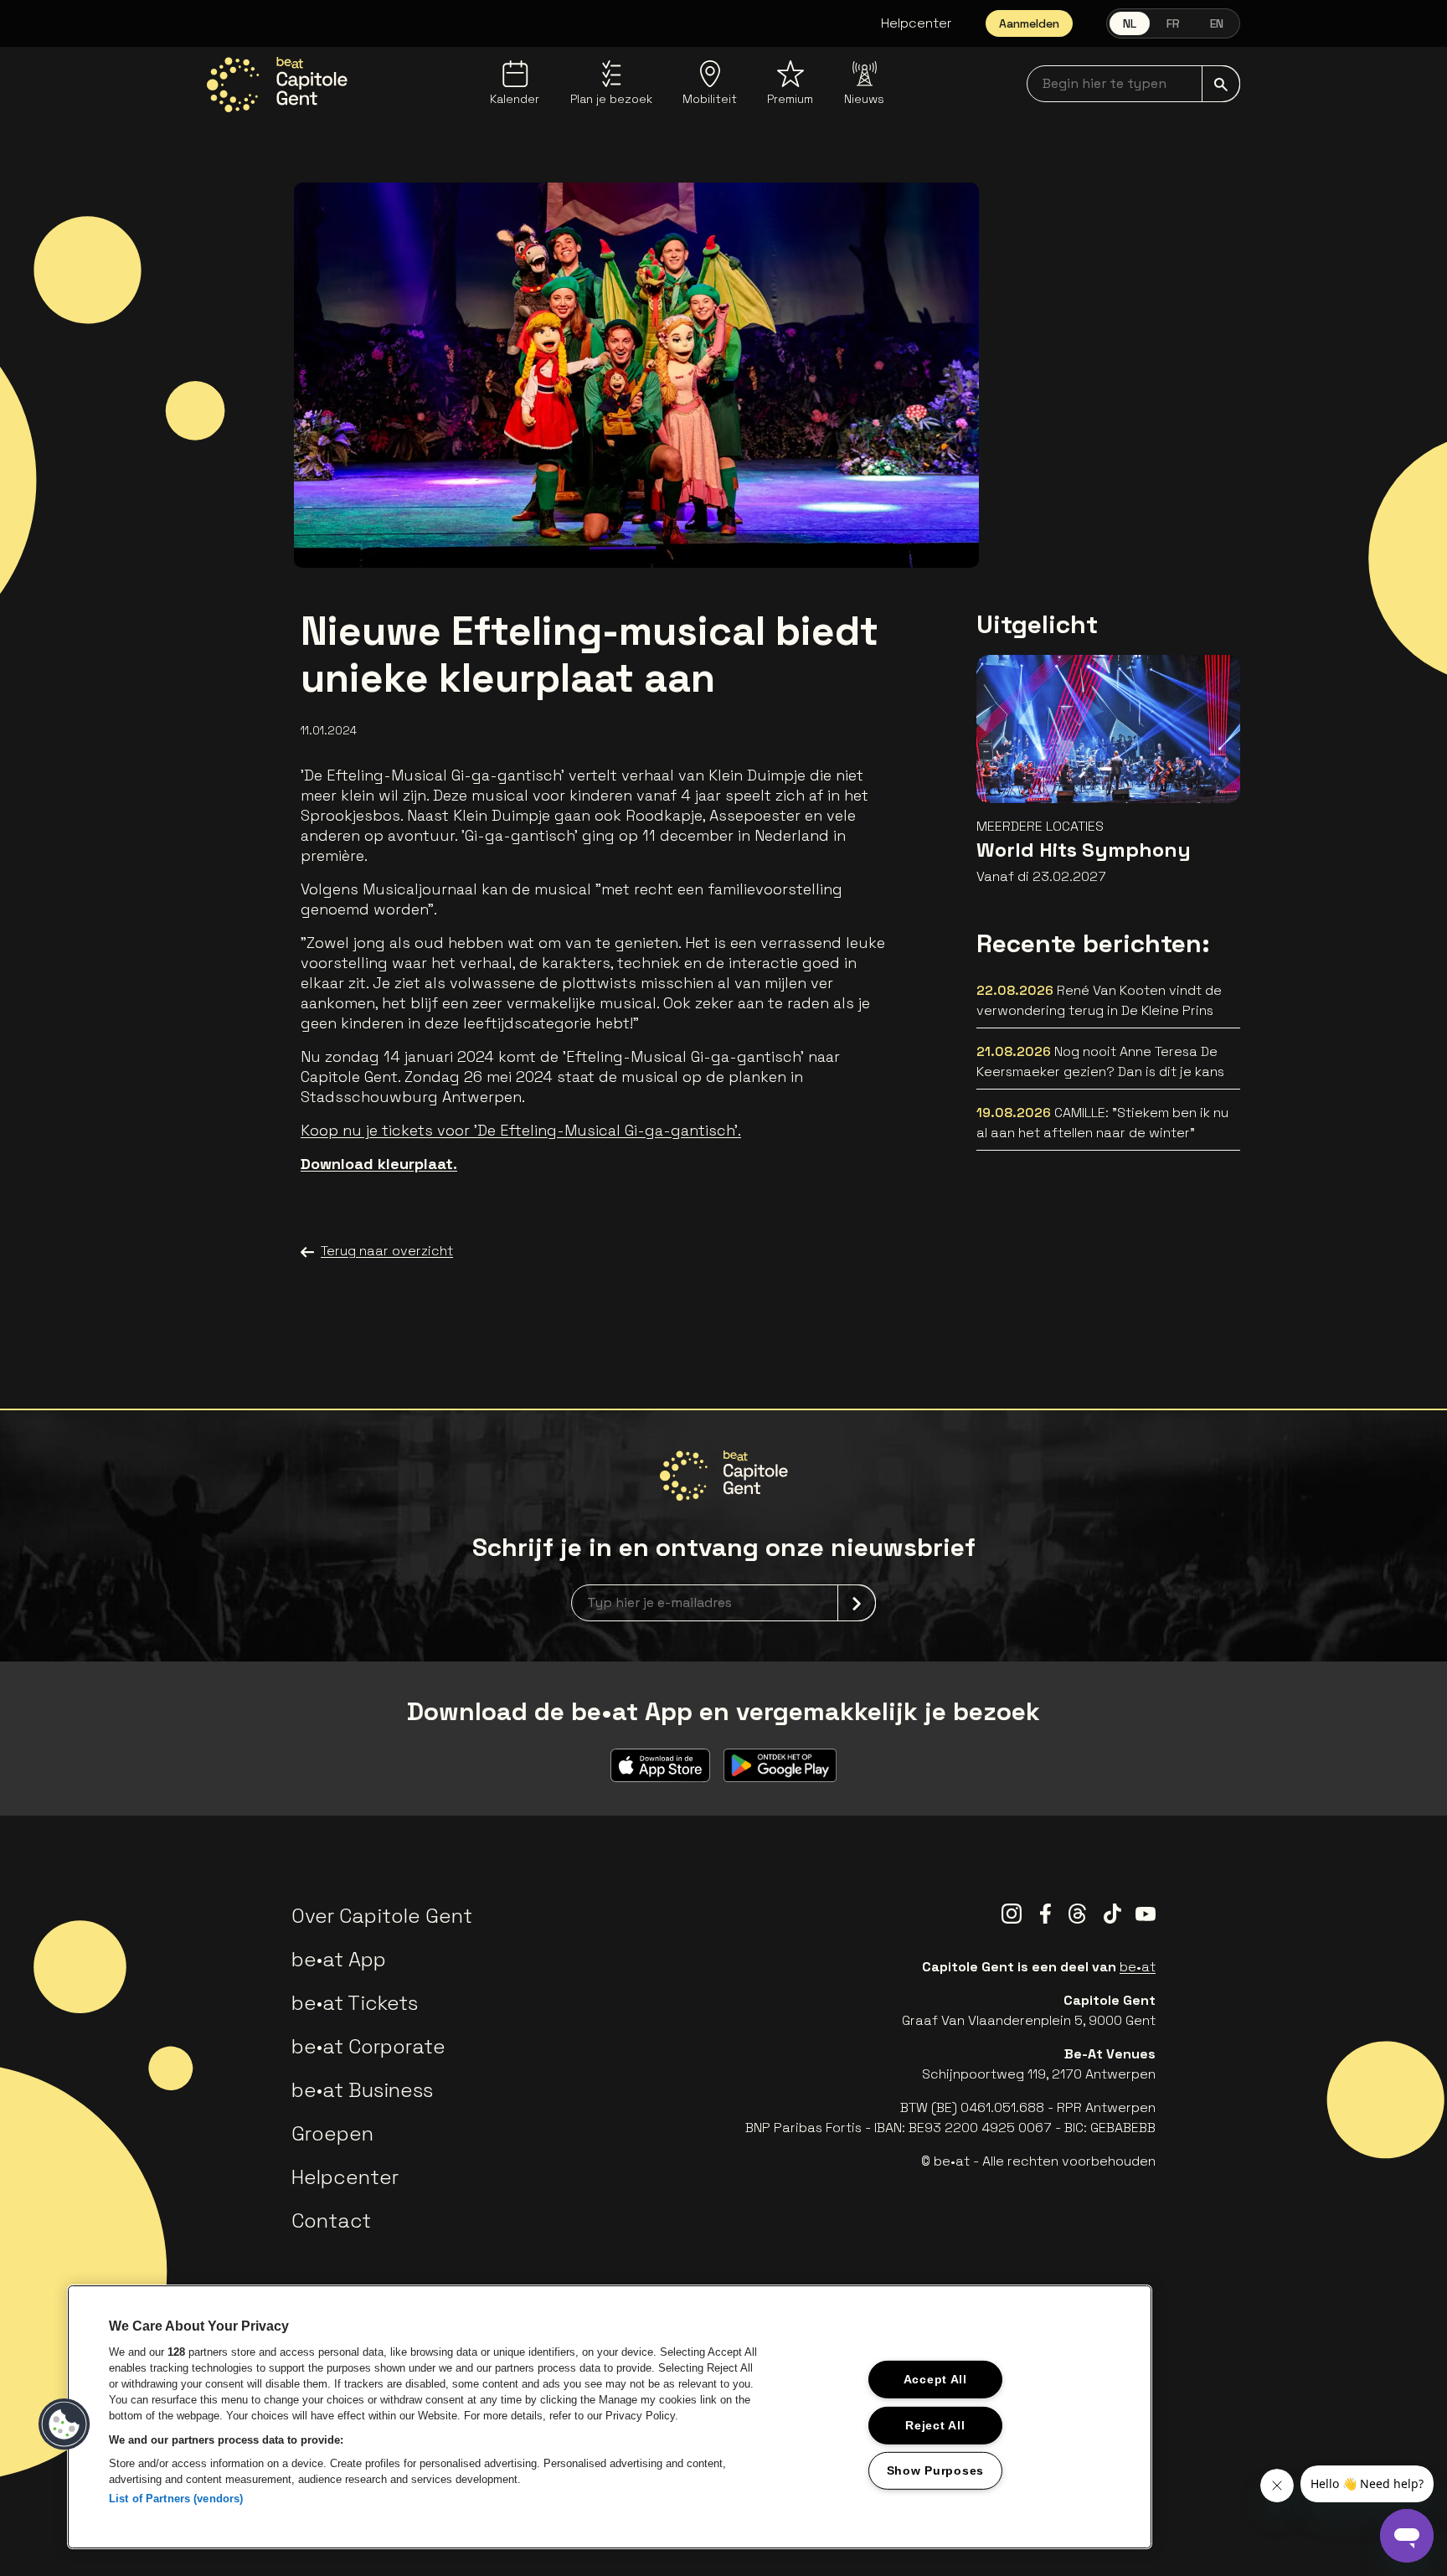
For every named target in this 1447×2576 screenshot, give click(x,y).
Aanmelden (1029, 23)
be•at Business (362, 2090)
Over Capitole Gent (382, 1916)
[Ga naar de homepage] (277, 85)
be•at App (339, 1959)
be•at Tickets (355, 2003)
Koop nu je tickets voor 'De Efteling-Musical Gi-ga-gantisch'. (521, 1130)
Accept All (935, 2379)
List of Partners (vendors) (176, 2499)
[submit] (1221, 84)
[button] (64, 2424)
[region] (610, 2417)
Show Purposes (935, 2470)
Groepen (332, 2133)
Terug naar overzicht (387, 1251)
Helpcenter (917, 23)
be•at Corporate (368, 2046)
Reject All (935, 2424)
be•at (1138, 1967)
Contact (331, 2221)
